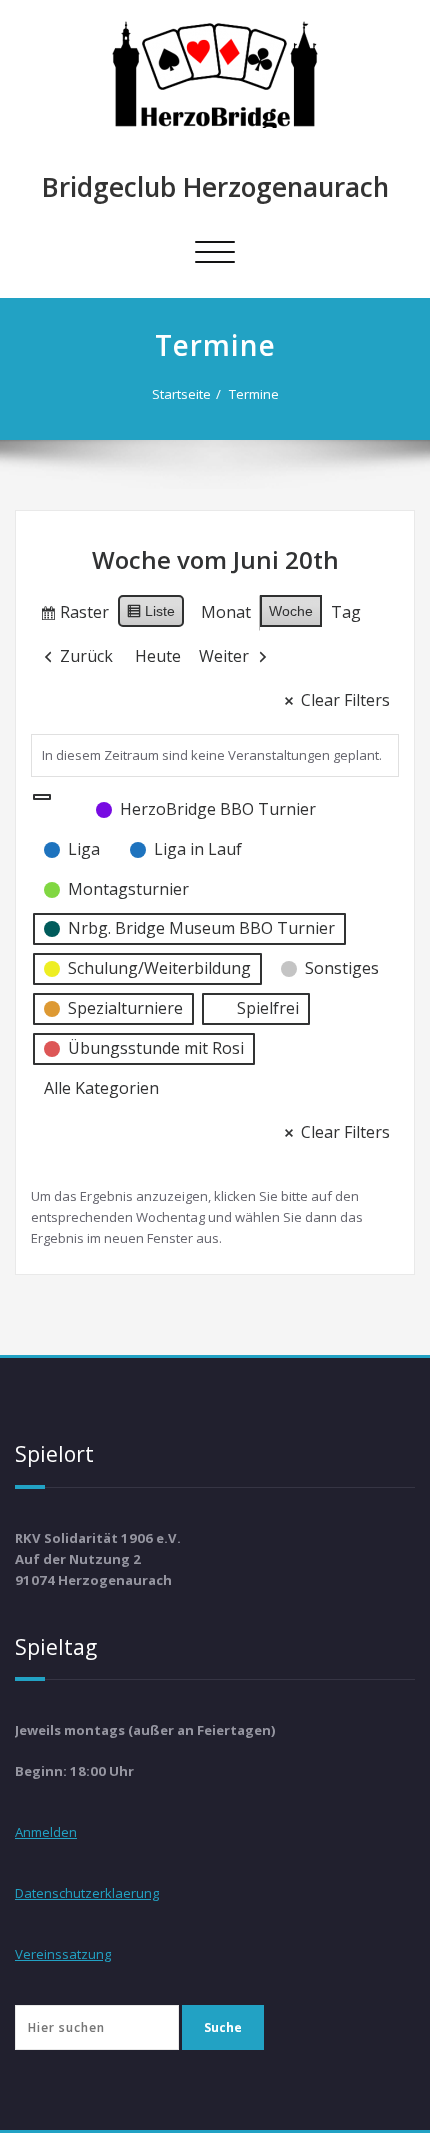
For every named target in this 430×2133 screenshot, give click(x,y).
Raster (74, 616)
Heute (158, 656)
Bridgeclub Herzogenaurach (215, 187)
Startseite (181, 394)
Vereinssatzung (63, 1954)
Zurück (86, 656)
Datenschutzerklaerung (87, 1893)
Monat (226, 612)
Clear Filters (345, 700)
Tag (346, 612)
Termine (254, 394)
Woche (291, 611)
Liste (150, 615)
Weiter (224, 656)
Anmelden (46, 1832)
